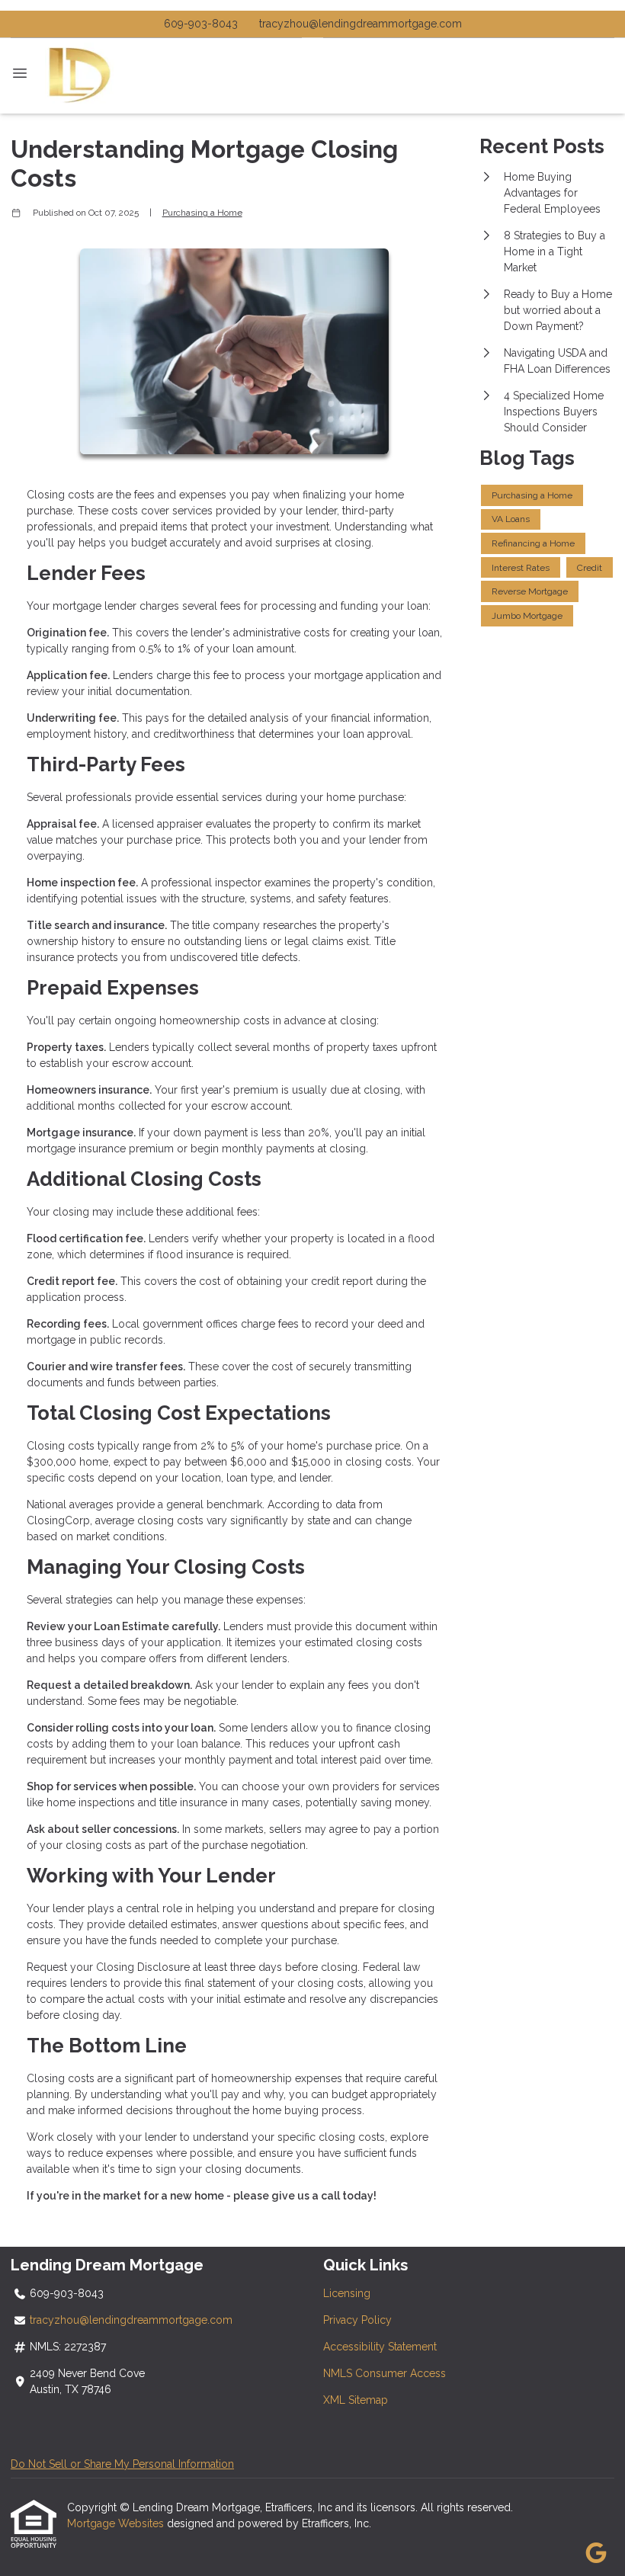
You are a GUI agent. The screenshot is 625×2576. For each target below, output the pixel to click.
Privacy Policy (357, 2320)
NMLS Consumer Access (385, 2373)
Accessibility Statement (380, 2347)
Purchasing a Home (202, 213)
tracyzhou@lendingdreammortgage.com (361, 24)
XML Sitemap (356, 2400)
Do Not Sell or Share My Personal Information (122, 2464)
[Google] (596, 2554)
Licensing (347, 2293)
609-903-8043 (201, 24)
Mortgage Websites (117, 2523)
